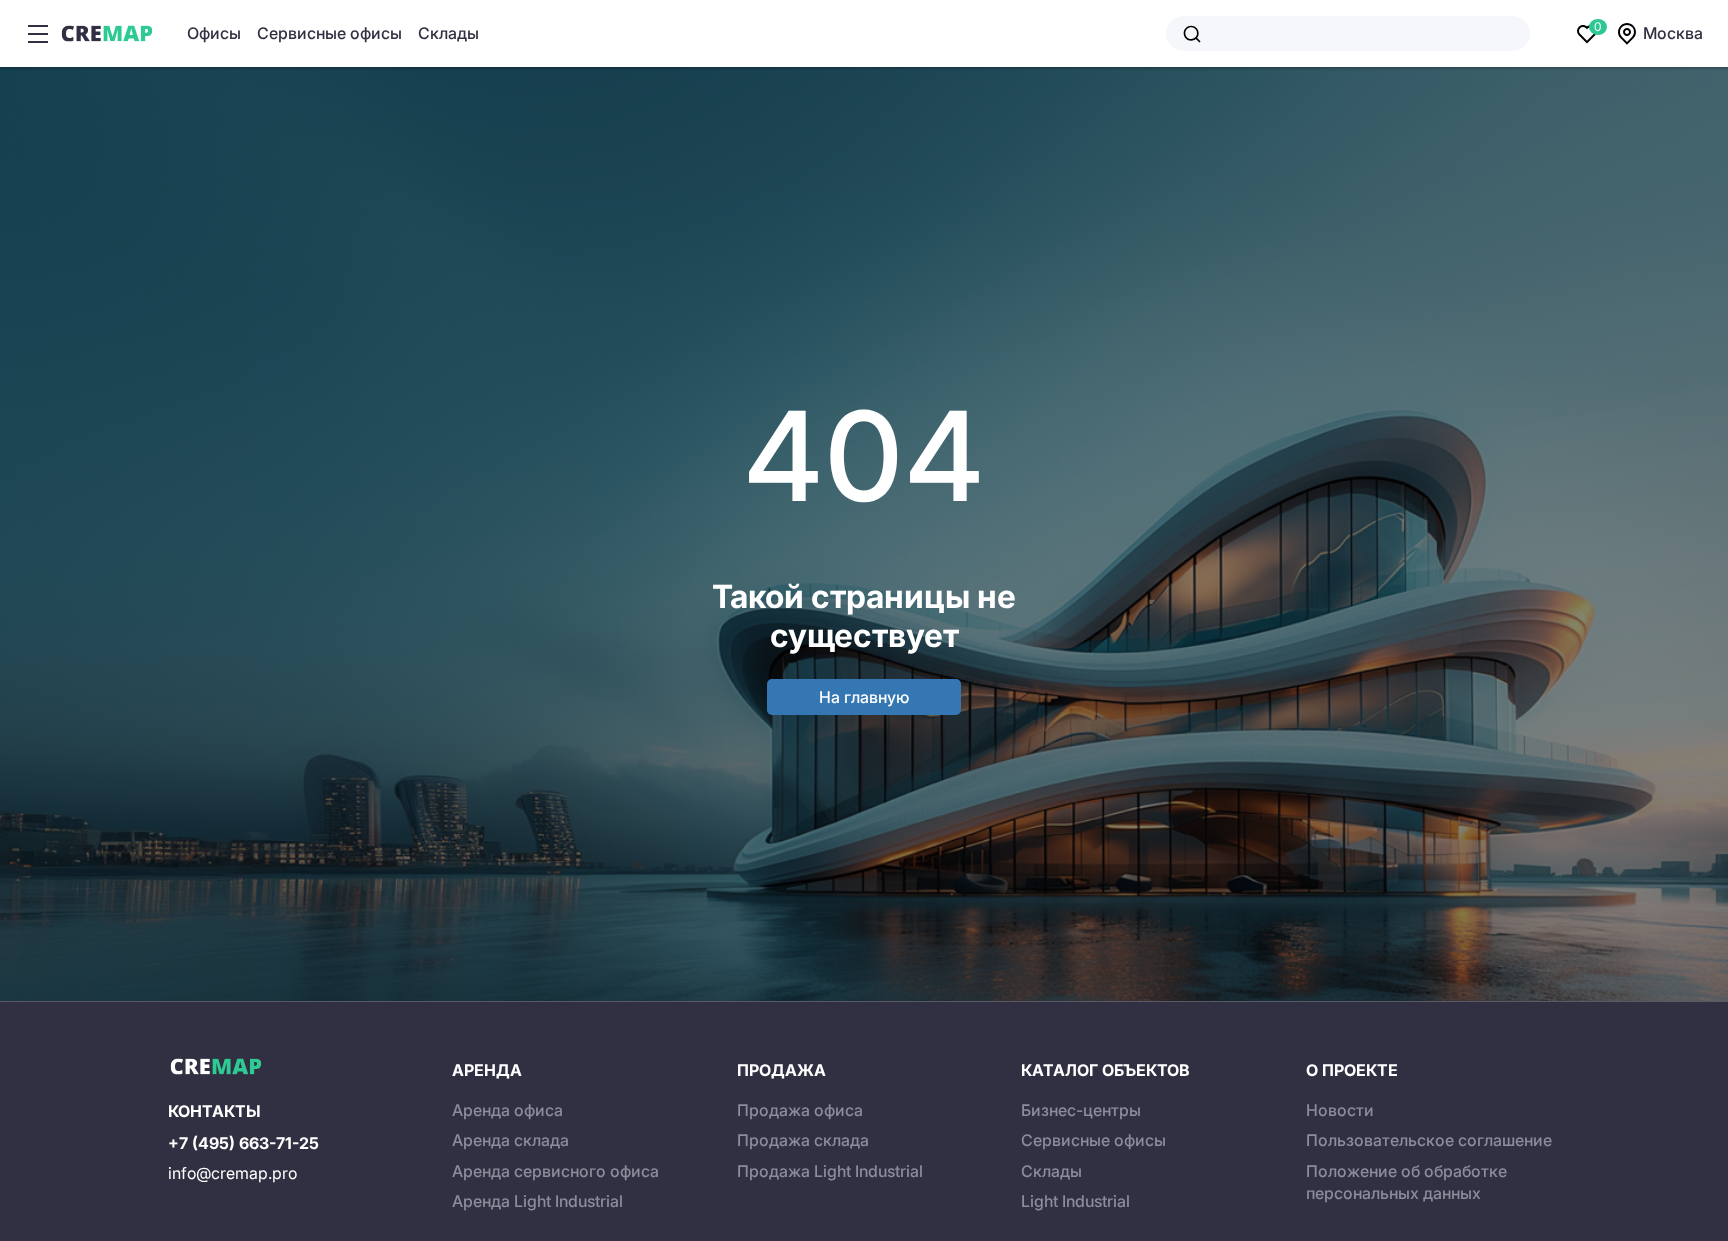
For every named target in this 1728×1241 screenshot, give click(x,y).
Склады (448, 33)
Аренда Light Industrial (537, 1201)
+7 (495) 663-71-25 (243, 1143)
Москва (1673, 33)
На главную (864, 697)
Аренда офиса (507, 1110)
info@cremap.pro (232, 1173)
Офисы (214, 33)
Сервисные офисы (329, 33)
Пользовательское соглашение (1429, 1140)
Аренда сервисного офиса (555, 1171)
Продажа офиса (800, 1110)
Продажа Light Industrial (830, 1171)
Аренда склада (510, 1140)
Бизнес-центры (1081, 1110)
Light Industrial (1075, 1201)
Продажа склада (803, 1140)
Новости (1340, 1110)
